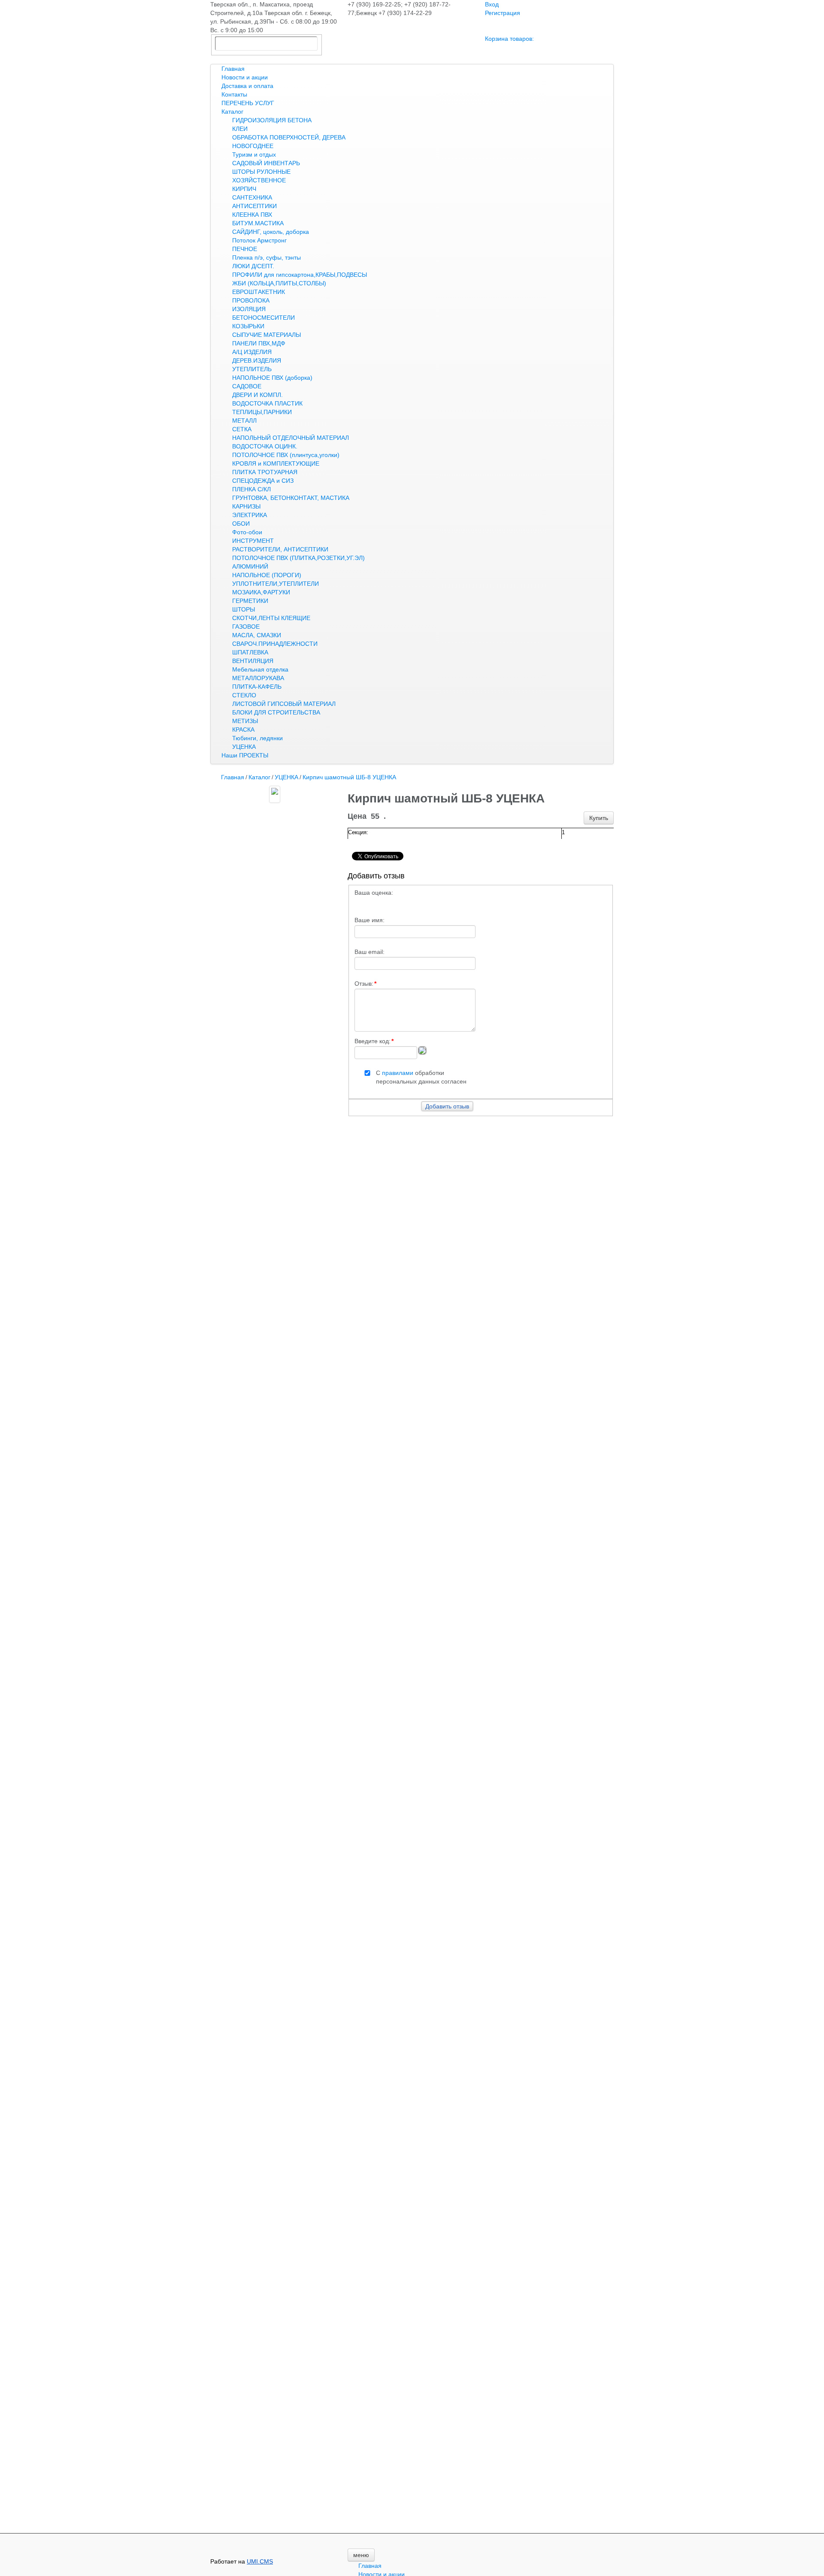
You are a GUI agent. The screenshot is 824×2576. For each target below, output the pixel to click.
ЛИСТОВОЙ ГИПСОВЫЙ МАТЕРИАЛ (284, 704)
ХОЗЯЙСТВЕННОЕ (259, 180)
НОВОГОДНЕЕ (253, 146)
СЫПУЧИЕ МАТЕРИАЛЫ (267, 335)
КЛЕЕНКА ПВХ (252, 215)
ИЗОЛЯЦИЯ (249, 309)
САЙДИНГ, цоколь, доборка (271, 232)
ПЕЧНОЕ (245, 249)
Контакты (234, 94)
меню (361, 2555)
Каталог (232, 112)
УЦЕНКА (244, 747)
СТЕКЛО (244, 695)
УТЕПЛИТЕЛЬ (252, 369)
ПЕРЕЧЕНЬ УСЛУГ (248, 103)
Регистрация (503, 13)
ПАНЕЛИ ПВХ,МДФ (259, 343)
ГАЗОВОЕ (246, 627)
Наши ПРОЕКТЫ (245, 755)
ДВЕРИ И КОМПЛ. (257, 395)
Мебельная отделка (260, 669)
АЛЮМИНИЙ (250, 566)
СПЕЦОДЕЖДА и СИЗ (263, 481)
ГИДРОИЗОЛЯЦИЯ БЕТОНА (272, 120)
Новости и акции (245, 77)
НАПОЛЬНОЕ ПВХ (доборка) (272, 378)
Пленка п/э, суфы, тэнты (267, 257)
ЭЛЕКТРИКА (250, 515)
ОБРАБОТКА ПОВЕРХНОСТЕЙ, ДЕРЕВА (289, 137)
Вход (492, 4)
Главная (233, 69)
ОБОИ (241, 524)
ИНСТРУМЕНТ (253, 541)
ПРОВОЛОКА (251, 300)
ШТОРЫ (244, 609)
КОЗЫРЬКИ (248, 326)
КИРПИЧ (244, 189)
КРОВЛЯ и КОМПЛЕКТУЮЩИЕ (276, 463)
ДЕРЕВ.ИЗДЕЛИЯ (257, 360)
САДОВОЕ (247, 386)
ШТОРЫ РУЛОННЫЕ (261, 172)
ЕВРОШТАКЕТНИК (259, 292)
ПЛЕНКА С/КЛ (251, 489)
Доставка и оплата (247, 86)
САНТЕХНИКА (252, 197)
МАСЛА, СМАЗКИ (257, 635)
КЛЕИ (240, 129)
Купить (599, 818)
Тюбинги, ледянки (257, 738)
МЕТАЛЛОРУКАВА (258, 678)
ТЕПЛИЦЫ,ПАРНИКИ (262, 412)
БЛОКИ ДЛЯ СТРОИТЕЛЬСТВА (276, 712)
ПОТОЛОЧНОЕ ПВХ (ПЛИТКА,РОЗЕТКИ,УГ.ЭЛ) (298, 558)
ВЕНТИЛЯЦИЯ (253, 661)
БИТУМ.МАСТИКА (258, 223)
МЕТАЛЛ (244, 421)
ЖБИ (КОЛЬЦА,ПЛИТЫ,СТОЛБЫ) (279, 283)
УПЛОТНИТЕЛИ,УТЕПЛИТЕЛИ (276, 584)
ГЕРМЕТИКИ (250, 601)
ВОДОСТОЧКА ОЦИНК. (265, 446)
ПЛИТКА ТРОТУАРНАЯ (265, 472)
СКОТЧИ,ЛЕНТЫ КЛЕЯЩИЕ (271, 618)
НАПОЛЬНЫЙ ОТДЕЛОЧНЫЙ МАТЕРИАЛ (291, 438)
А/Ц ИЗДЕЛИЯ (252, 352)
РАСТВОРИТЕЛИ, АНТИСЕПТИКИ (280, 549)
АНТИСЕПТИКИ (254, 206)
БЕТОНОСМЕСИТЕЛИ (264, 318)
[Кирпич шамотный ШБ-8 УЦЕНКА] (275, 794)
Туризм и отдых (254, 154)
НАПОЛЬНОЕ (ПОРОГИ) (267, 575)
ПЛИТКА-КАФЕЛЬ (257, 687)
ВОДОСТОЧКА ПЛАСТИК (267, 403)
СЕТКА (242, 429)
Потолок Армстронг (259, 240)
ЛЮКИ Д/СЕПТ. (253, 266)
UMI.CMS (260, 2561)
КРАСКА (243, 730)
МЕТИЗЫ (245, 721)
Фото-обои (247, 532)
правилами (398, 1073)
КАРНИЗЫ (246, 506)
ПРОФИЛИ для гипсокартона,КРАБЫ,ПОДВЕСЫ (300, 275)
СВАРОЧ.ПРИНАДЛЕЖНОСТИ (275, 644)
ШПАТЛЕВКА (250, 652)
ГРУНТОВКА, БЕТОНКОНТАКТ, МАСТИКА (291, 498)
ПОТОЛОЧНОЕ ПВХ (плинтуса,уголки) (286, 455)
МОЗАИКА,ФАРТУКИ (261, 592)
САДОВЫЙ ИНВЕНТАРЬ (266, 163)
